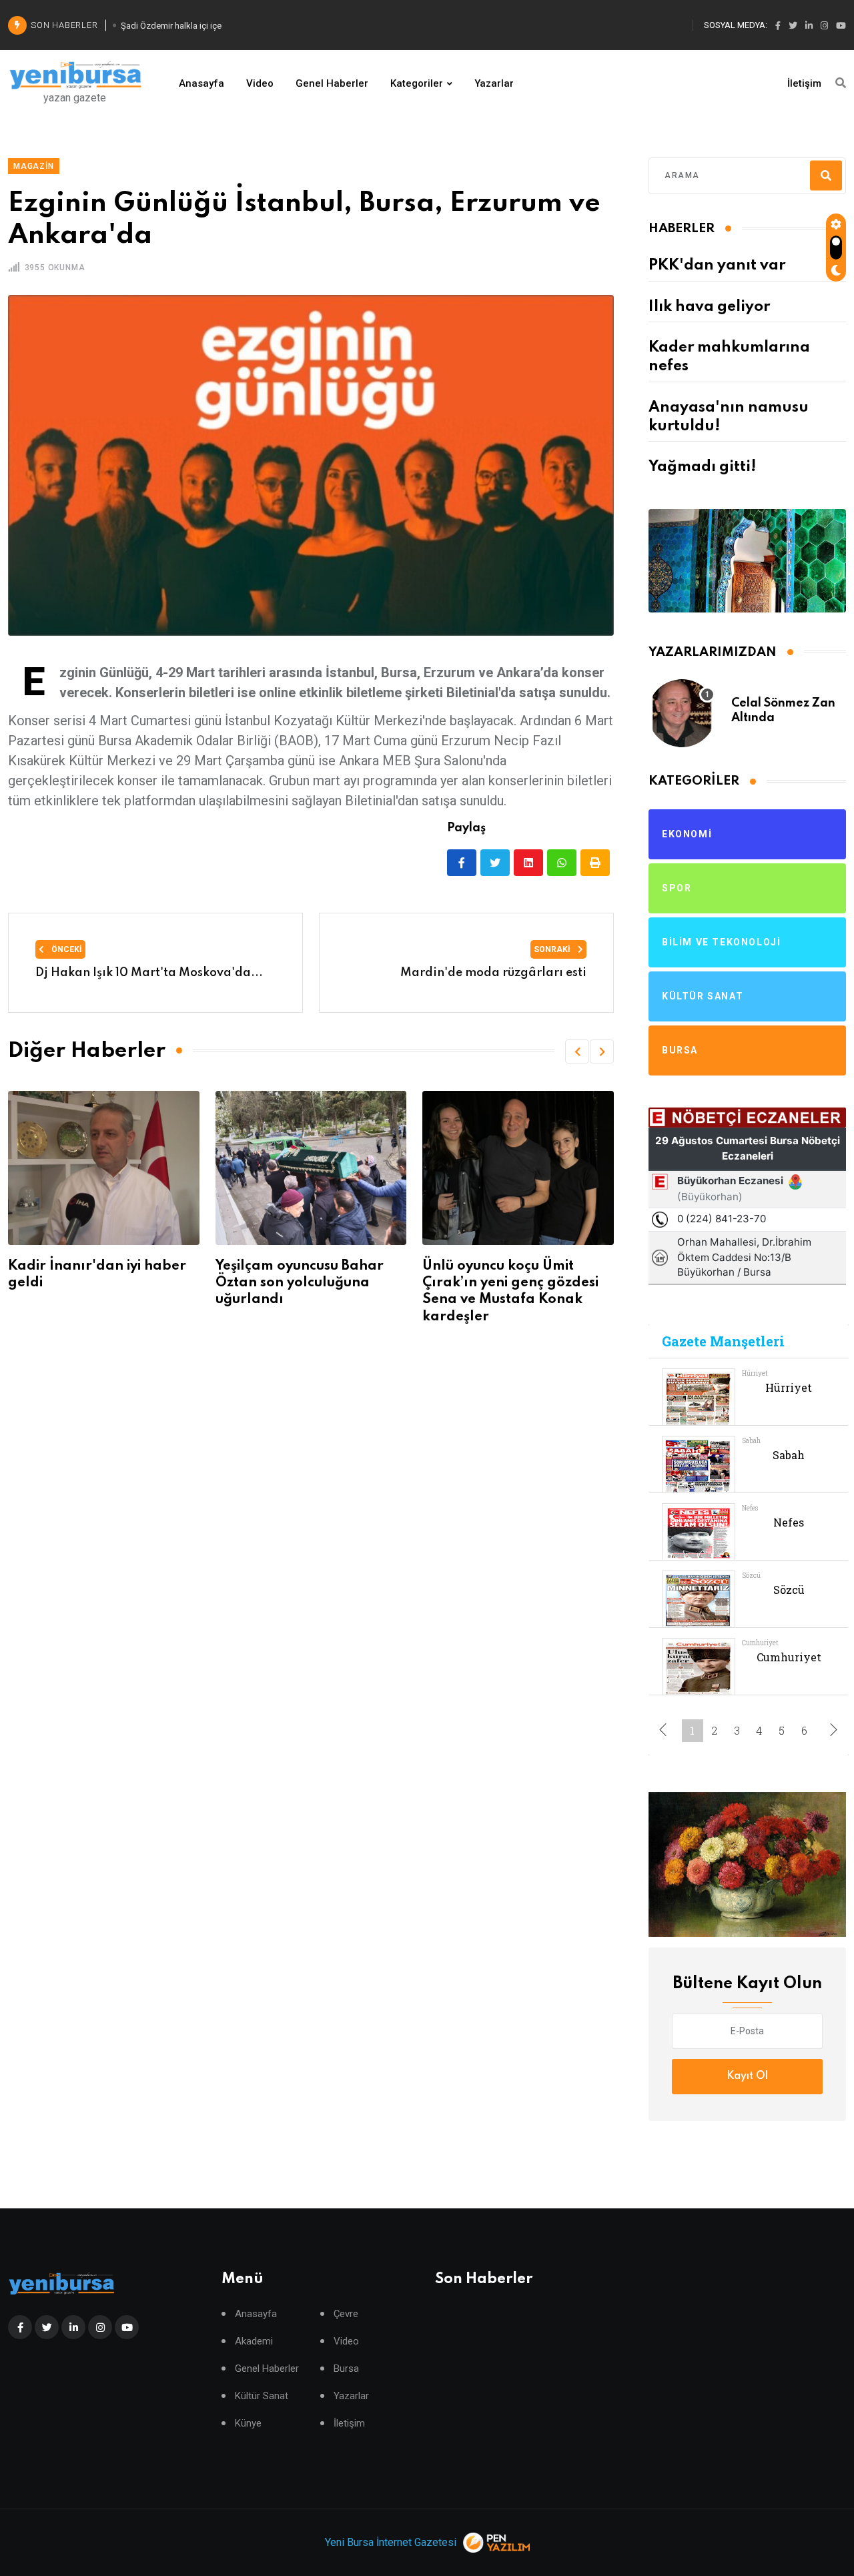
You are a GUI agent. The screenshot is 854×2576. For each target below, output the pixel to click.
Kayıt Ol (747, 2076)
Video (260, 83)
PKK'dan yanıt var (717, 266)
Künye (248, 2424)
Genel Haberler (332, 83)
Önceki (66, 949)
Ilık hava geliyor (709, 307)
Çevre (346, 2314)
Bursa (346, 2369)
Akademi (254, 2341)
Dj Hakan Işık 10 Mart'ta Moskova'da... (149, 973)
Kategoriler (417, 83)
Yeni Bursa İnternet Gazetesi (391, 2542)
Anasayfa (201, 83)
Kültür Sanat (262, 2396)
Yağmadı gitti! (702, 467)
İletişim (804, 83)
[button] (577, 1051)
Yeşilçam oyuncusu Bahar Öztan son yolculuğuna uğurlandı (153, 1283)
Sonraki (553, 949)
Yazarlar (494, 83)
